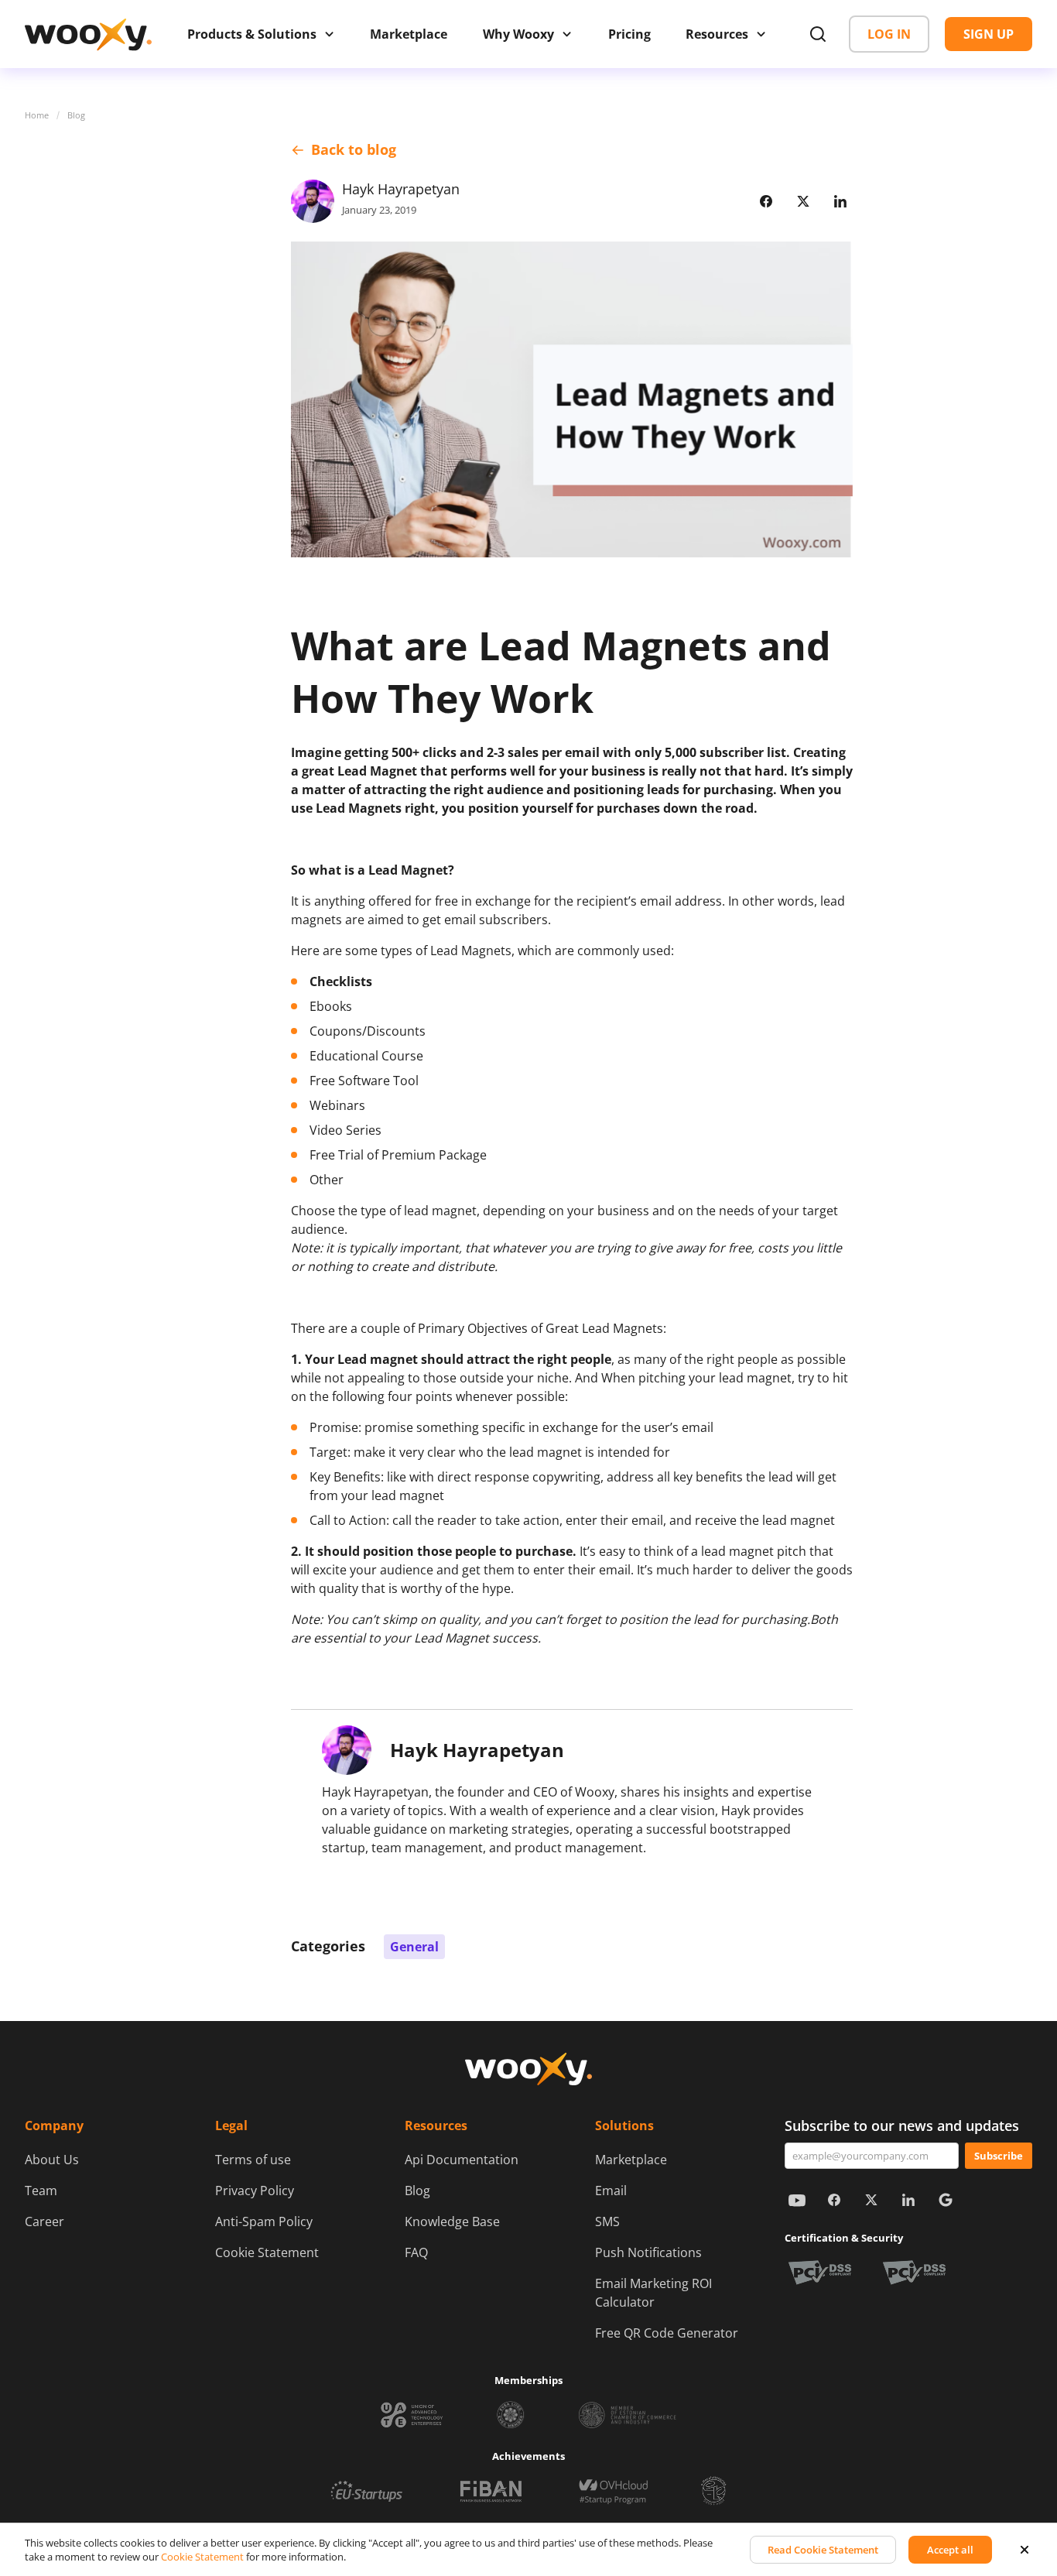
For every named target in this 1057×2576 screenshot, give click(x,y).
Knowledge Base (452, 2221)
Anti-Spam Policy (264, 2221)
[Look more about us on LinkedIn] (908, 2200)
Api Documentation (462, 2160)
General (414, 1947)
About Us (52, 2160)
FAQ (416, 2252)
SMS (607, 2221)
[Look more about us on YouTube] (797, 2200)
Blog (76, 115)
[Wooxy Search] (818, 34)
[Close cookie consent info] (1025, 2550)
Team (41, 2191)
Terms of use (253, 2160)
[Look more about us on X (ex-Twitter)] (871, 2200)
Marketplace (631, 2160)
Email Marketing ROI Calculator (653, 2293)
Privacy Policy (255, 2191)
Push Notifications (648, 2252)
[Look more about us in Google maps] (946, 2200)
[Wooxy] (88, 34)
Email (611, 2191)
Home (37, 115)
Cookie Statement (267, 2252)
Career (44, 2221)
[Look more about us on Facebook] (834, 2200)
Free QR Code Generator (667, 2333)
